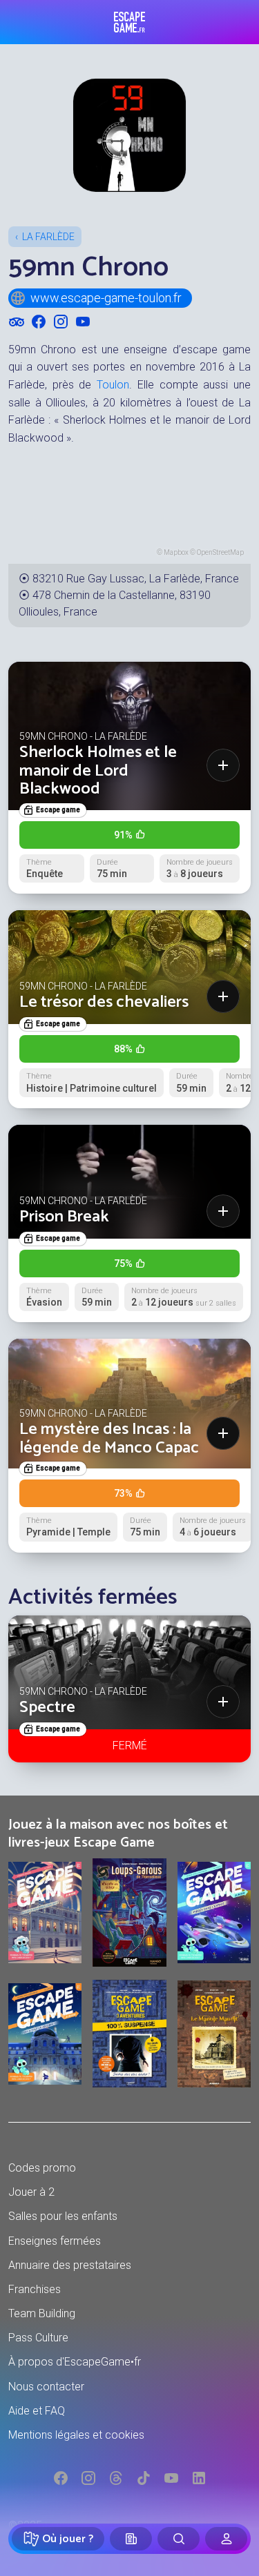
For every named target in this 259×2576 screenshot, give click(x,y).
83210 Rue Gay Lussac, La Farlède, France (136, 579)
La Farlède (48, 237)
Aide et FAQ (37, 2411)
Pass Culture (38, 2338)
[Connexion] (226, 2539)
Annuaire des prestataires (70, 2265)
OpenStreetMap (220, 552)
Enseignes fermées (55, 2241)
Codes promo (42, 2168)
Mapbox (176, 552)
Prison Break (64, 1217)
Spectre (47, 1708)
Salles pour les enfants (63, 2216)
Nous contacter (46, 2387)
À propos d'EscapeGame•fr (75, 2362)
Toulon (113, 385)
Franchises (35, 2289)
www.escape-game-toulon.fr (106, 298)
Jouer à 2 (31, 2192)
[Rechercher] (179, 2539)
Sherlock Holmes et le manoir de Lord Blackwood (98, 771)
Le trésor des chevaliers (104, 1002)
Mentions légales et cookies (76, 2435)
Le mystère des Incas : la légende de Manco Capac (109, 1438)
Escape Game (129, 22)
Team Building (42, 2313)
